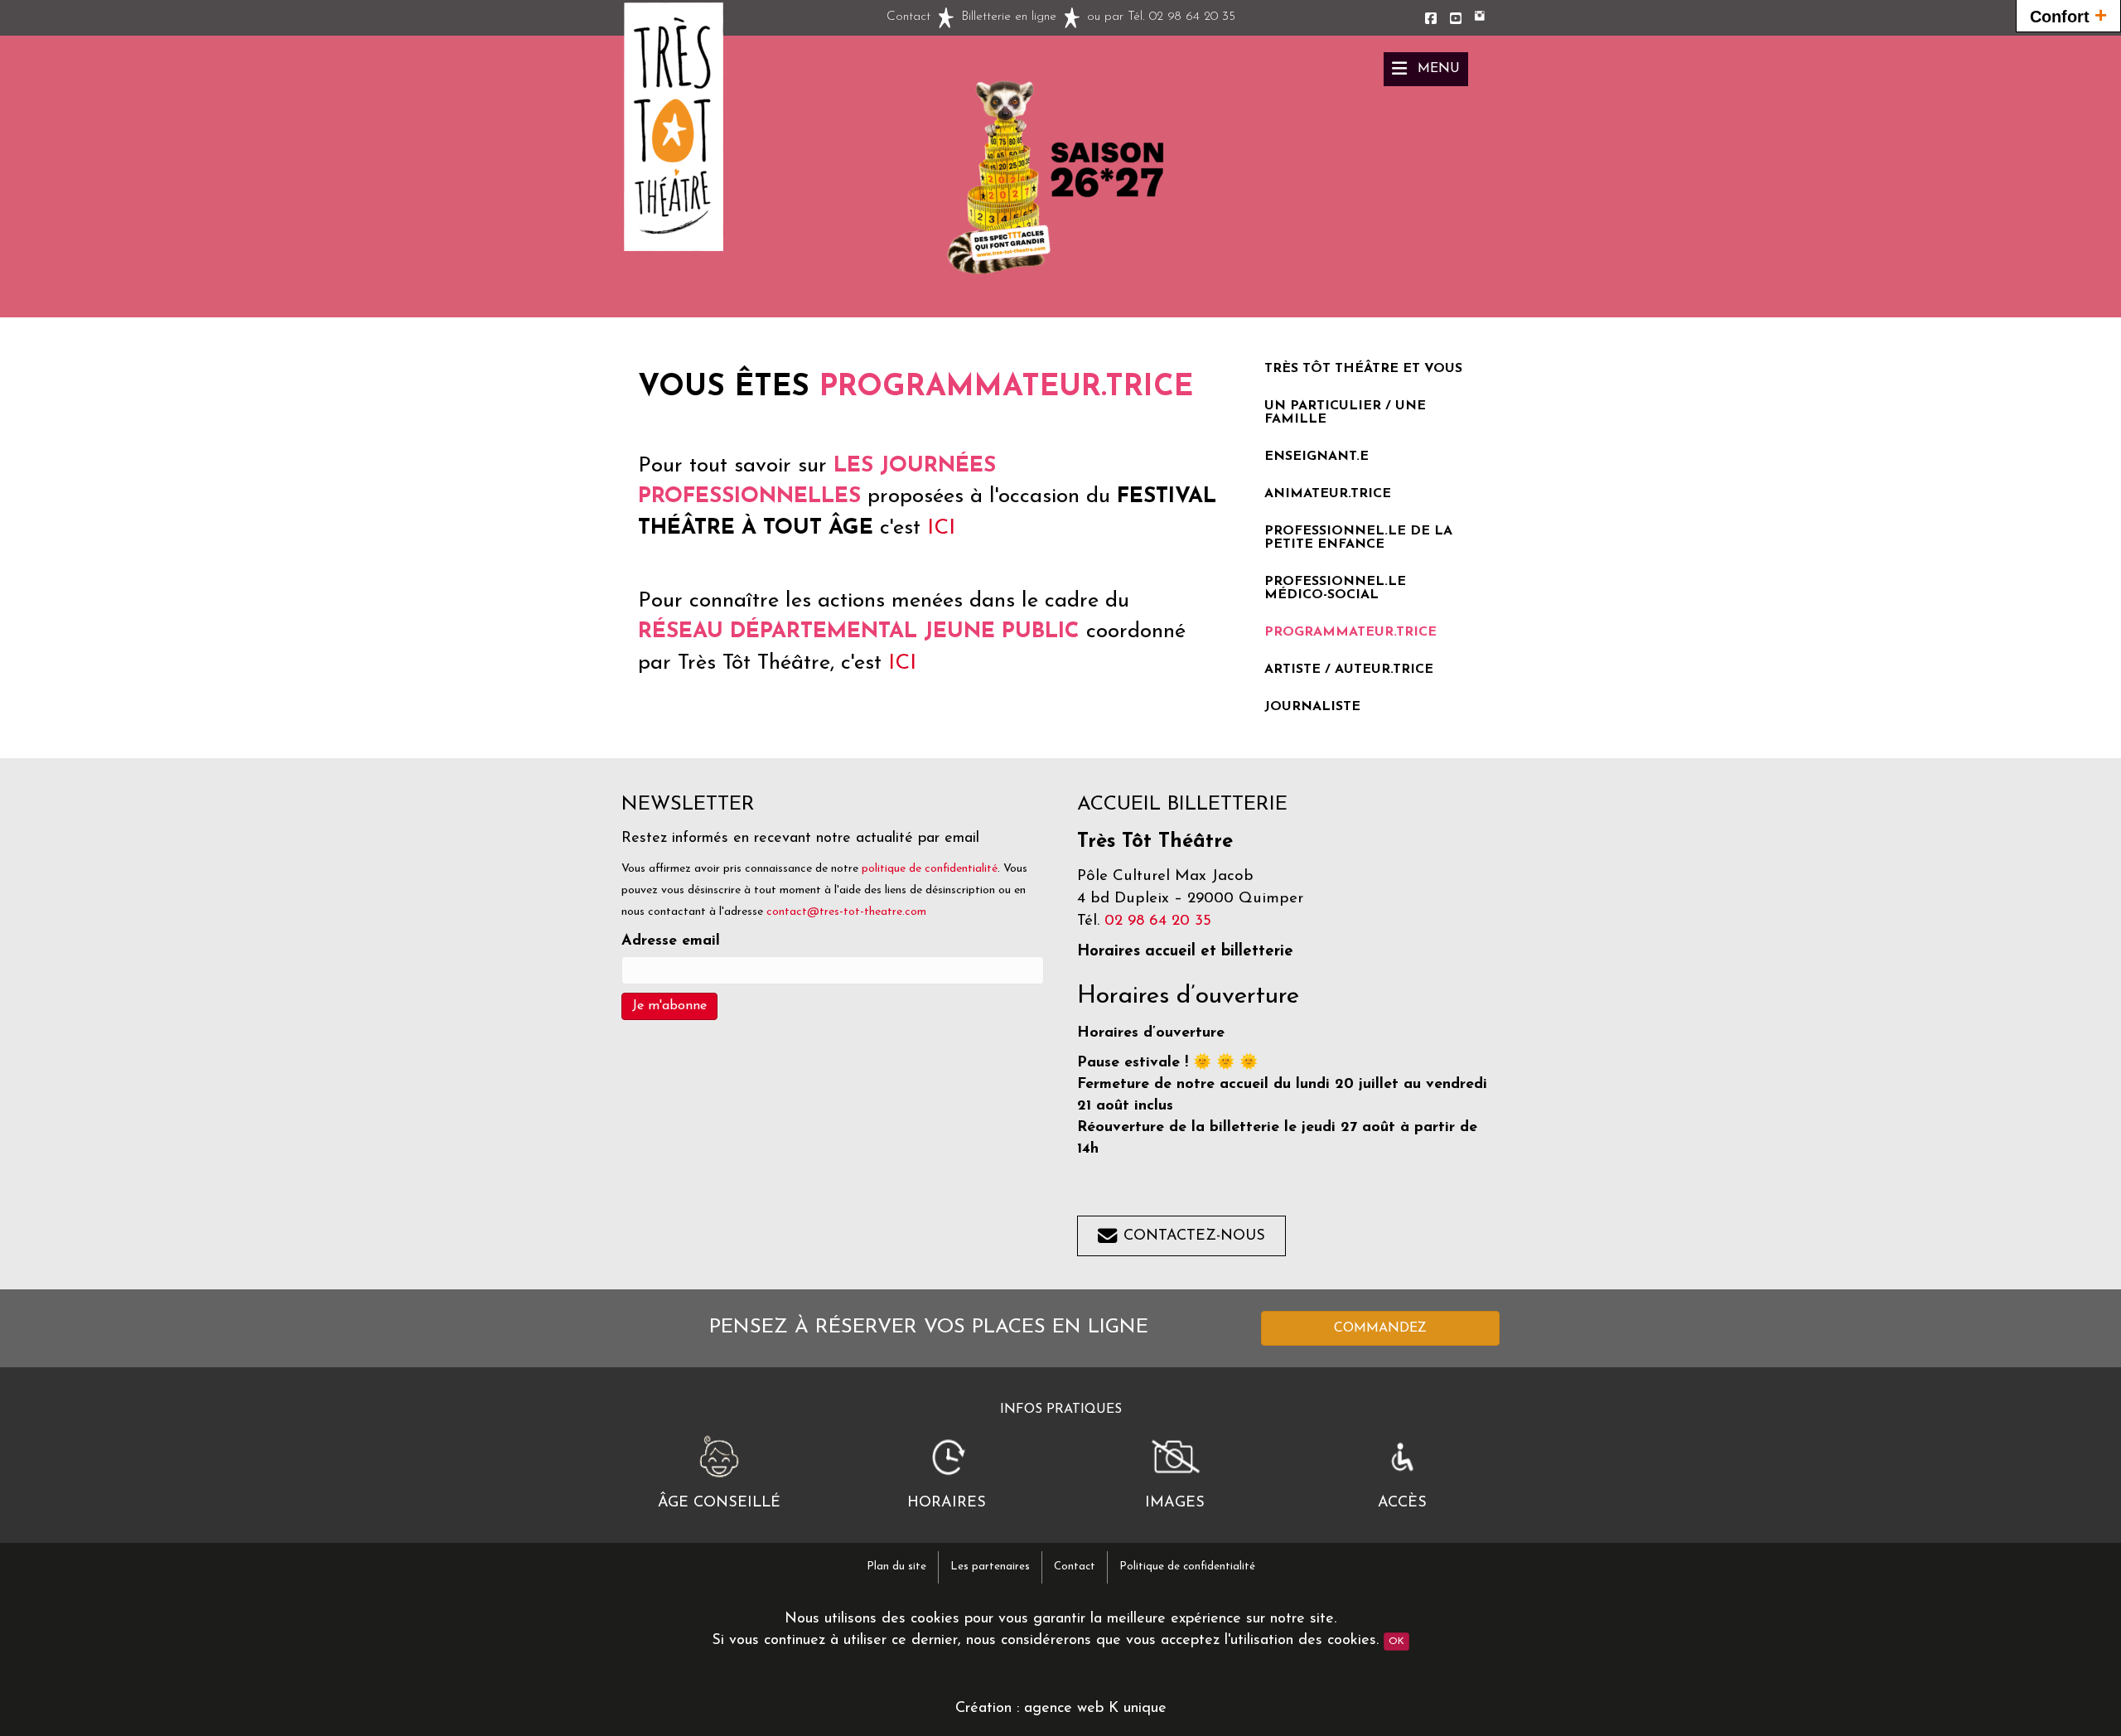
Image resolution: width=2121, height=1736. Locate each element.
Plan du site (896, 1567)
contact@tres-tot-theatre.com (846, 912)
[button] (1426, 69)
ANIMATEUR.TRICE (1328, 494)
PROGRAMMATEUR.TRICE (1350, 632)
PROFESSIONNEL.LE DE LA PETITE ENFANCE (1358, 538)
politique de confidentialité (930, 869)
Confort (2068, 15)
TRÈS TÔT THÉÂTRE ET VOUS (1363, 369)
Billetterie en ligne (1009, 17)
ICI (941, 528)
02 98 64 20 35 (1192, 17)
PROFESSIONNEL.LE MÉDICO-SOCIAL (1335, 588)
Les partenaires (990, 1567)
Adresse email (671, 941)
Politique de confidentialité (1187, 1567)
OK (1396, 1642)
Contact (908, 17)
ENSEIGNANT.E (1317, 457)
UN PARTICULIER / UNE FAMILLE (1345, 413)
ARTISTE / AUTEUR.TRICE (1349, 670)
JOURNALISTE (1312, 707)
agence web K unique (1095, 1709)
